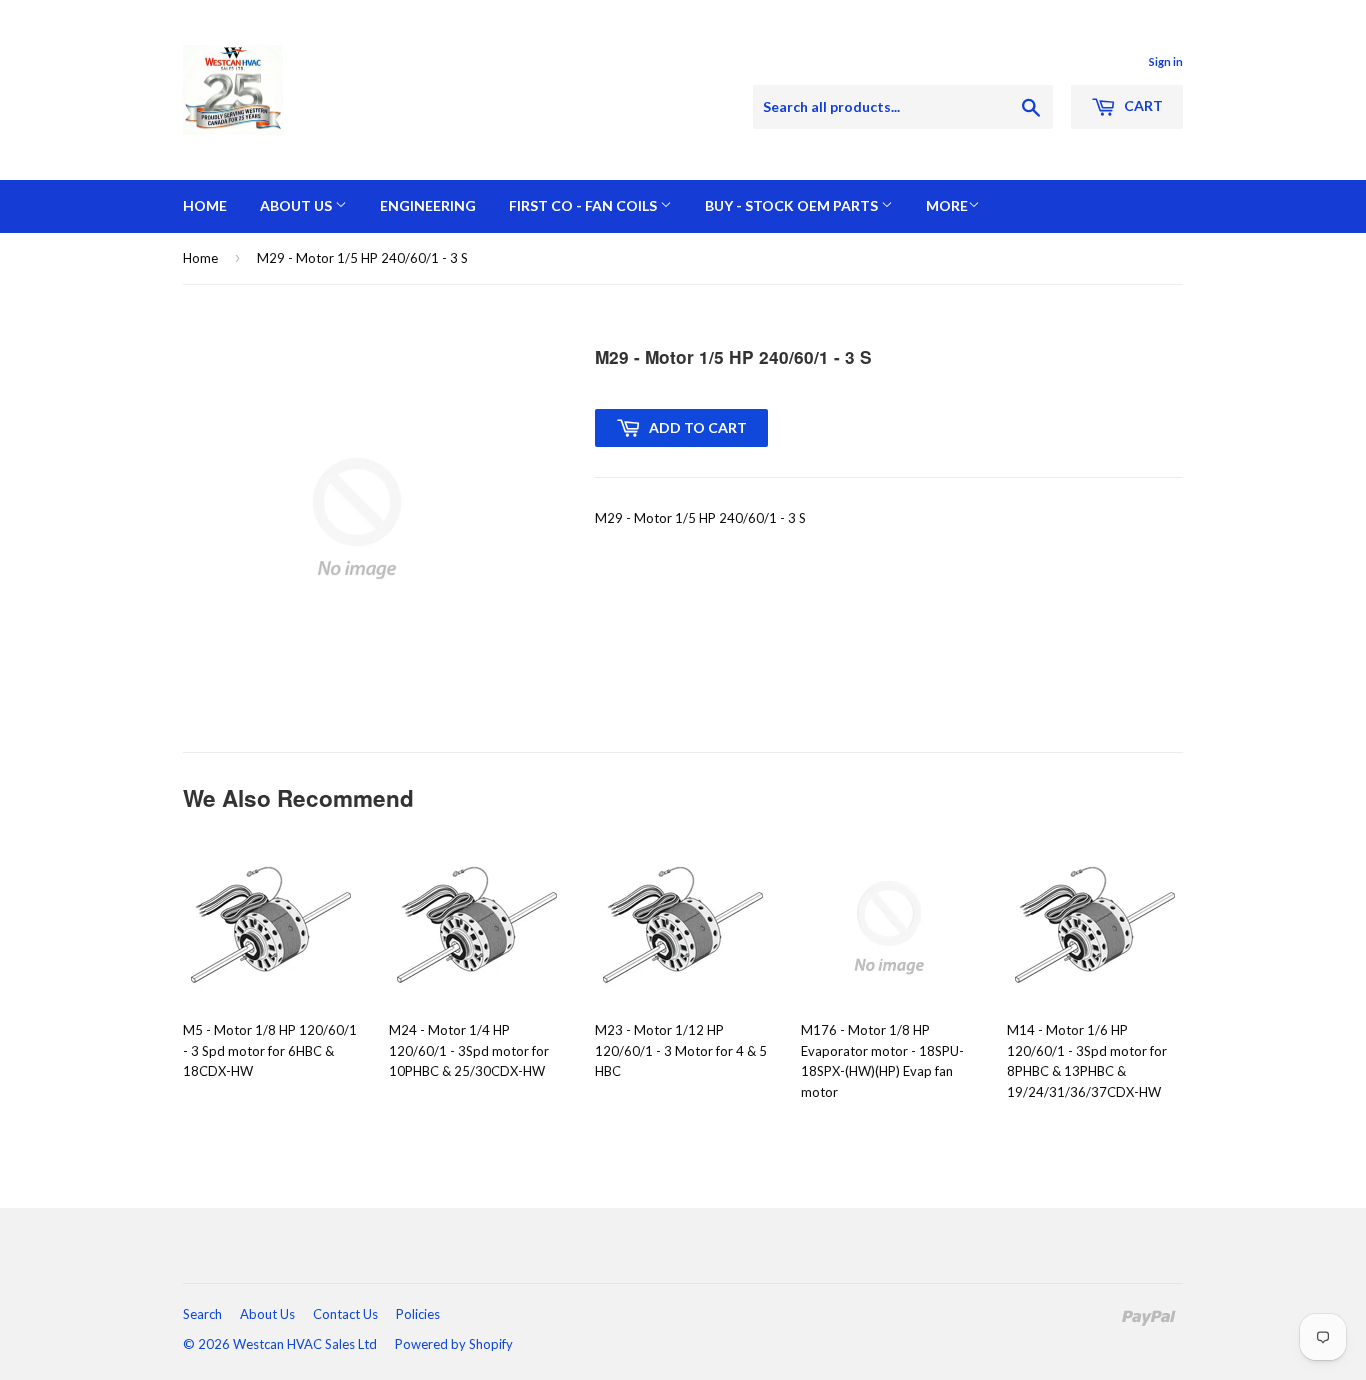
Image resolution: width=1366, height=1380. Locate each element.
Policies (418, 1314)
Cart (1142, 105)
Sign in (1166, 61)
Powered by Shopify (454, 1344)
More (947, 205)
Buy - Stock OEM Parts (793, 205)
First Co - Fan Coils (584, 205)
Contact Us (345, 1314)
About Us (297, 205)
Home (205, 205)
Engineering (428, 205)
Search (202, 1314)
